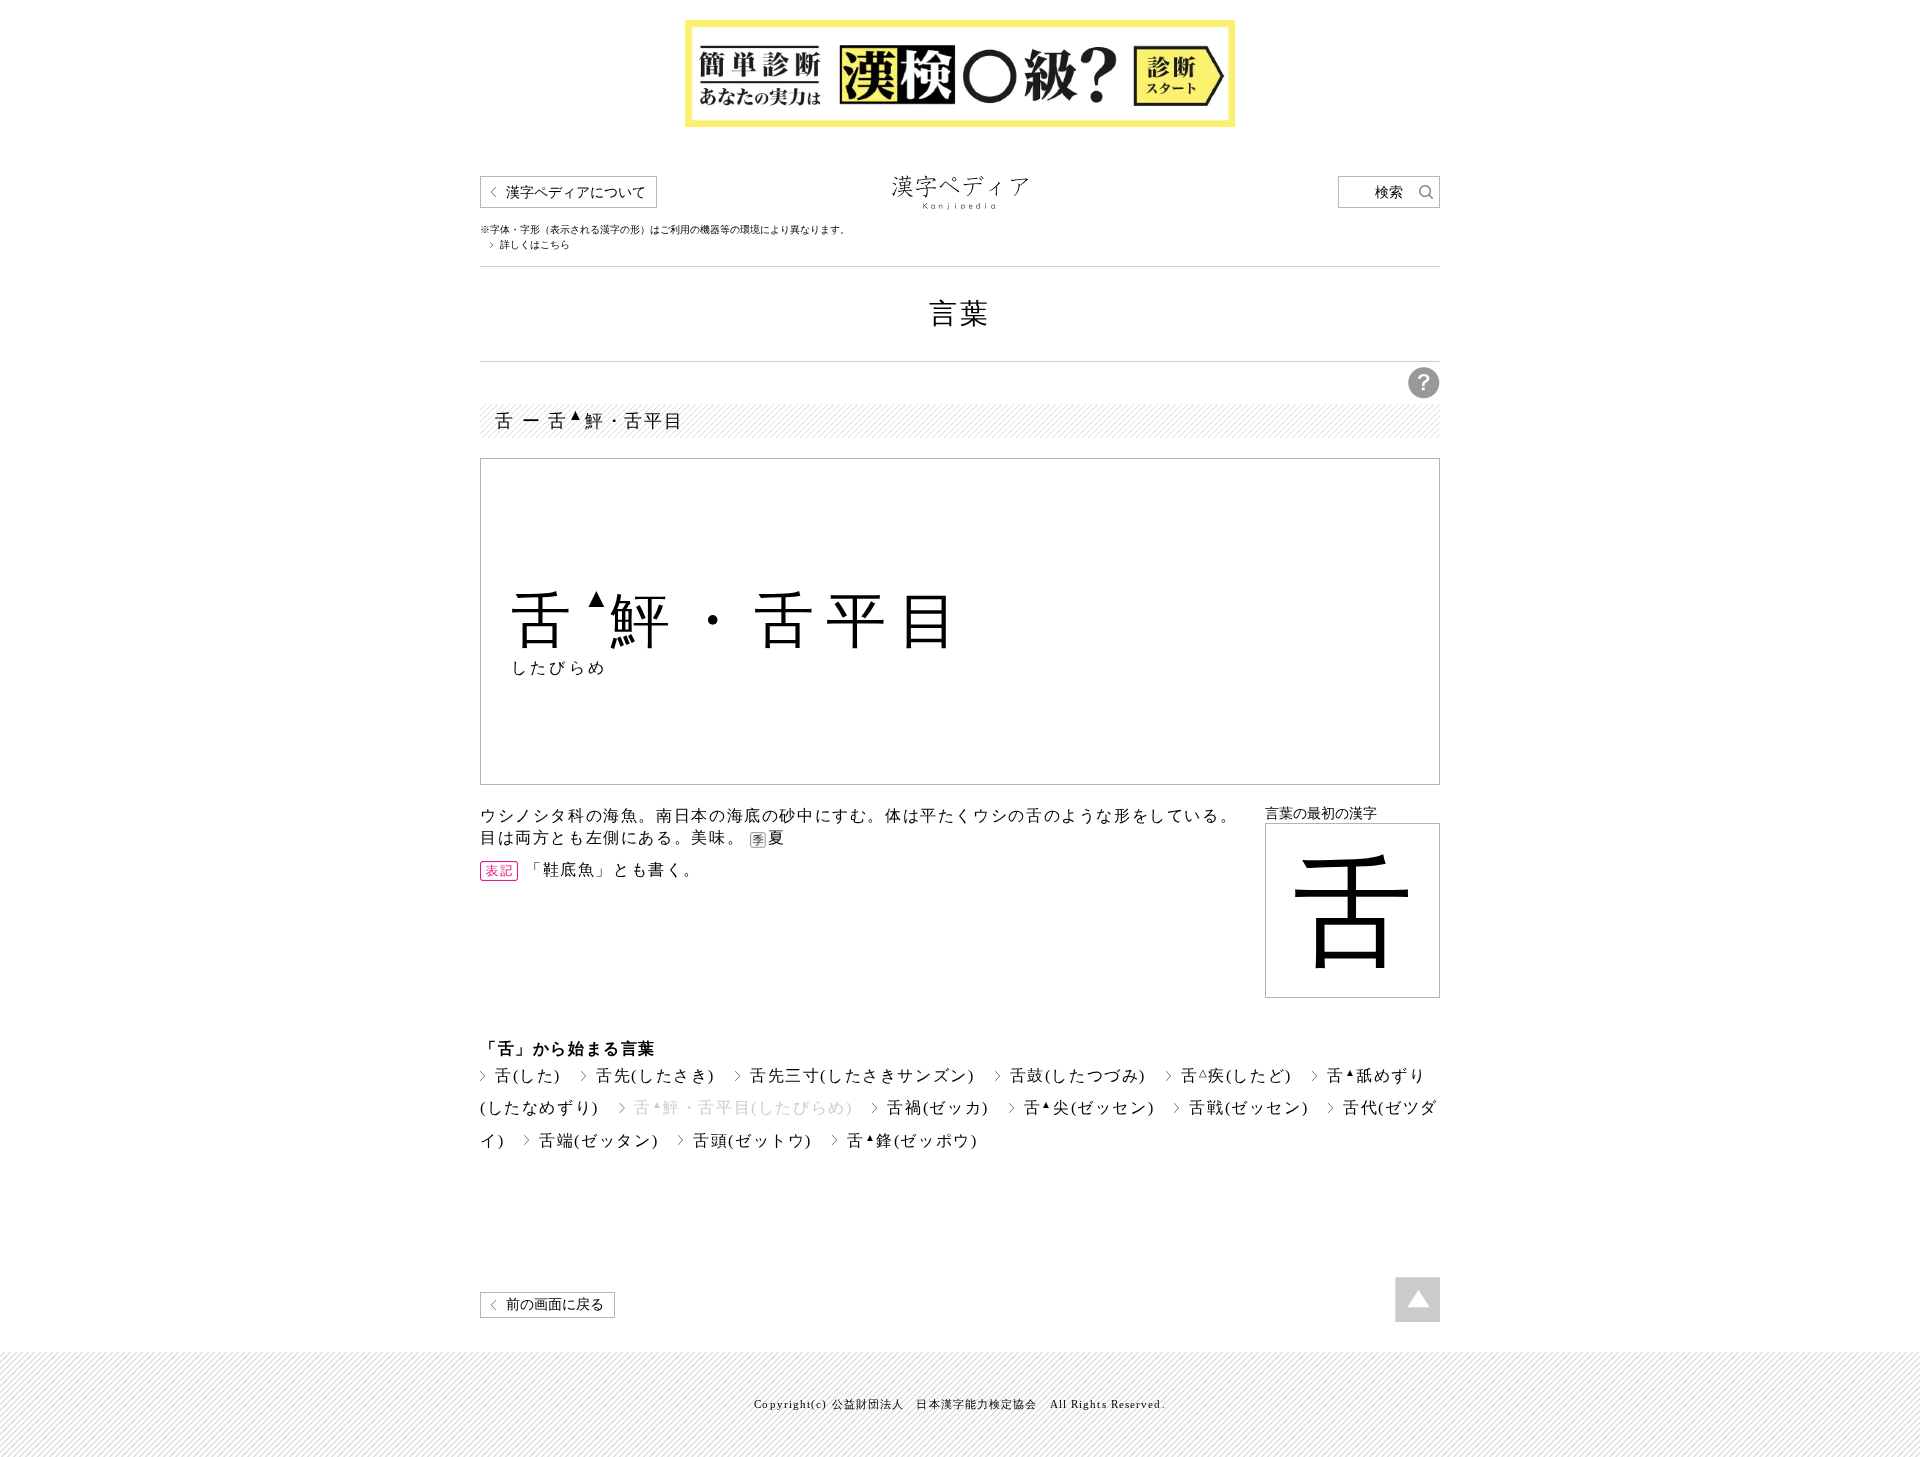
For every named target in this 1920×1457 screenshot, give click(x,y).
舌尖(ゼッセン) (1089, 1107)
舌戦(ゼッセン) (1248, 1107)
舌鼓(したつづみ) (1078, 1075)
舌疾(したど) (1236, 1075)
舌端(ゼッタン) (598, 1140)
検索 (1389, 192)
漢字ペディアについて (576, 192)
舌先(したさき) (655, 1075)
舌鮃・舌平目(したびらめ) (743, 1107)
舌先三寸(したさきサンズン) (862, 1075)
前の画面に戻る (555, 1304)
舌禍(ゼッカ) (937, 1107)
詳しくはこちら (535, 245)
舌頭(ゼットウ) (752, 1140)
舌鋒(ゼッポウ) (912, 1140)
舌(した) (528, 1075)
